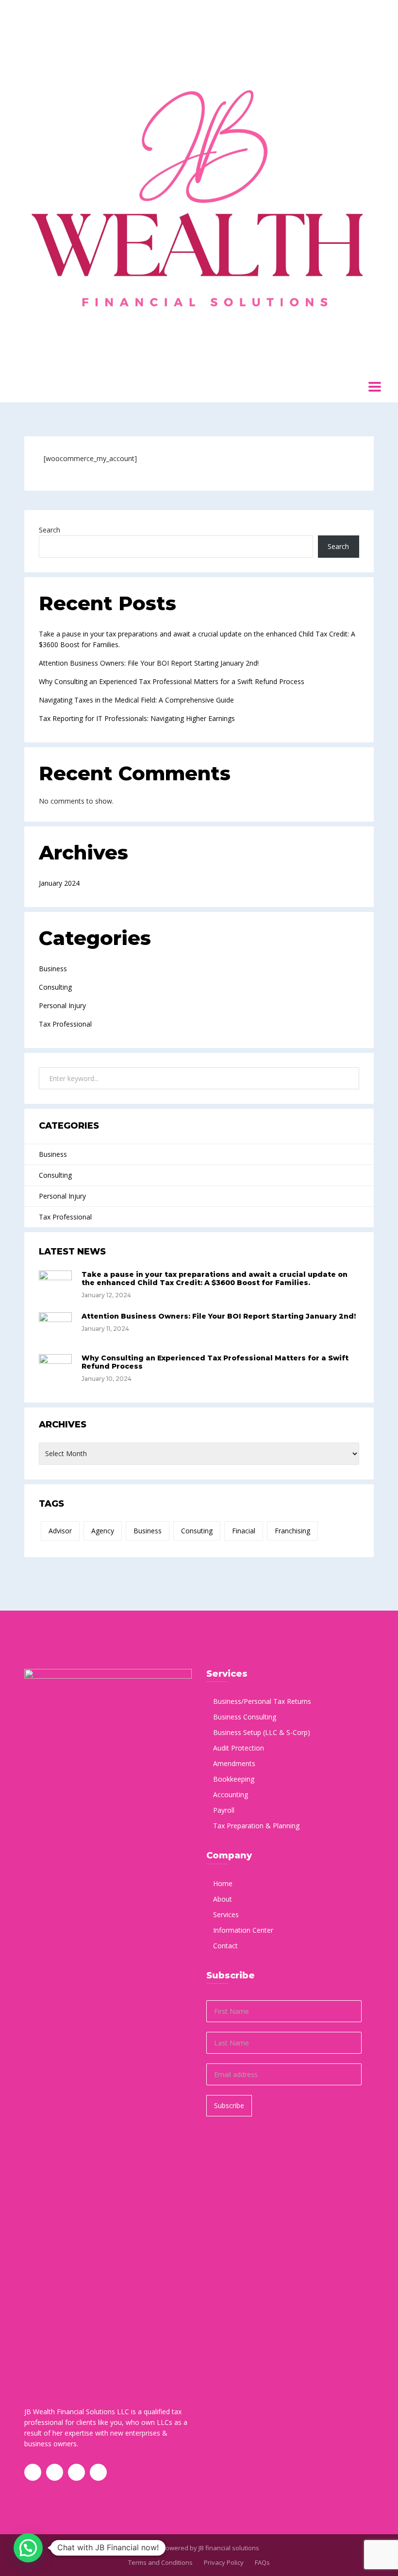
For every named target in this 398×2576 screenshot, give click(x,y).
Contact (225, 1946)
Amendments (234, 1763)
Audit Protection (239, 1748)
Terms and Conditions (160, 2562)
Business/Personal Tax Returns (262, 1701)
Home (223, 1883)
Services (226, 1915)
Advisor (60, 1531)
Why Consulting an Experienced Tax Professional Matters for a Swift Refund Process (172, 681)
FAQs (262, 2562)
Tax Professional (65, 1024)
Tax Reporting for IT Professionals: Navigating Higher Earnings (137, 718)
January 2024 (59, 883)
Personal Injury (62, 1005)
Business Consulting (245, 1717)
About (223, 1899)
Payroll (224, 1810)
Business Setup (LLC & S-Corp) (262, 1732)
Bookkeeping (234, 1779)
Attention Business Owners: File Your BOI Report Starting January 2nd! (149, 663)
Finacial (244, 1531)
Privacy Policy (224, 2562)
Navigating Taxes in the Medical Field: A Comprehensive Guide (136, 700)
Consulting (55, 987)
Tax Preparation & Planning (256, 1826)
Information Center (243, 1930)
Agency (103, 1531)
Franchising (292, 1531)
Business (53, 969)
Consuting (197, 1531)
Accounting (231, 1795)
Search (50, 530)
